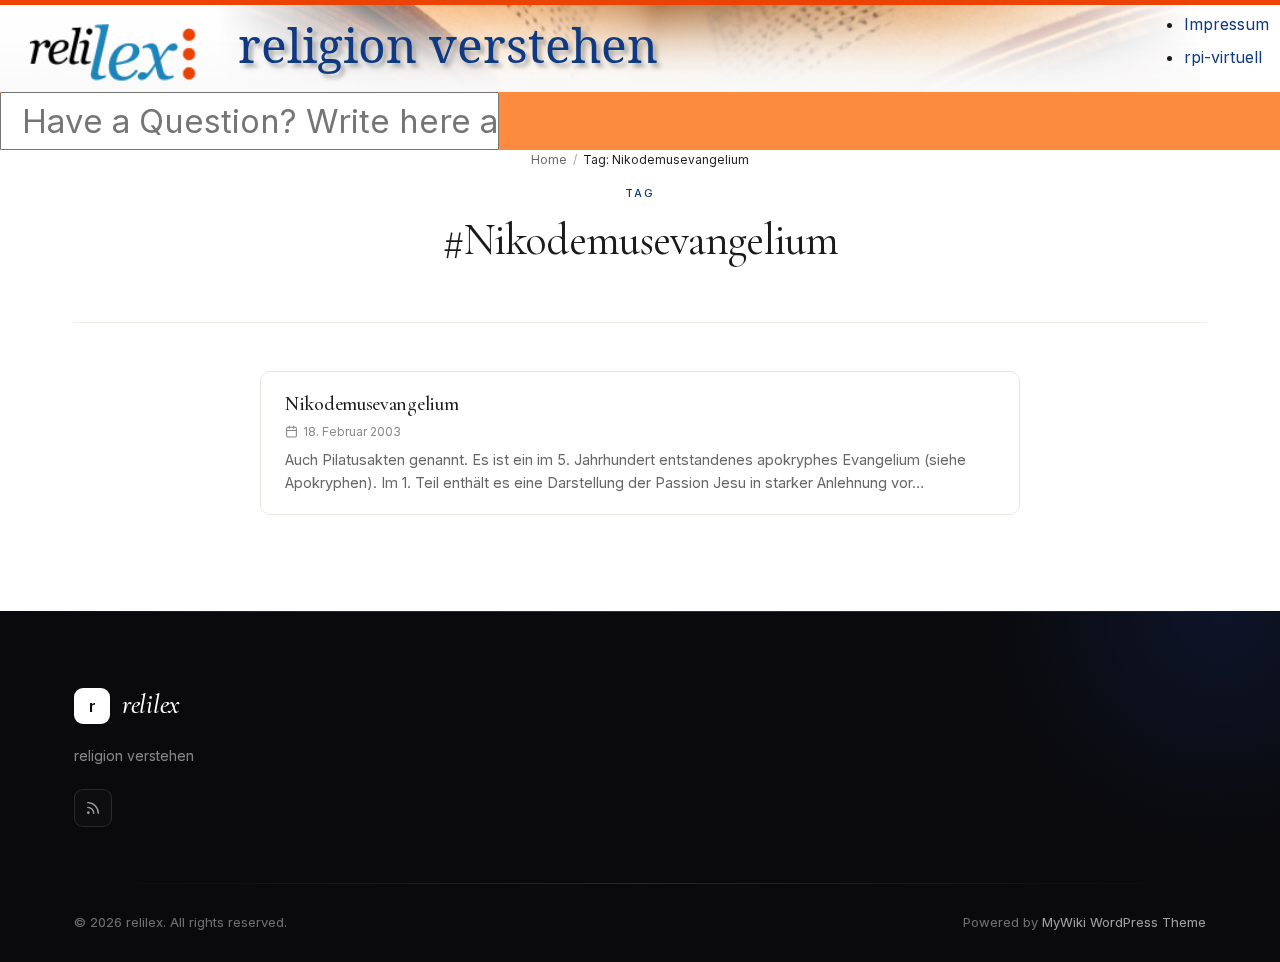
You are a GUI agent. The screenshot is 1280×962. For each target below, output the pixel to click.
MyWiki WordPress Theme (1124, 922)
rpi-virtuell (1223, 57)
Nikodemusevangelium (371, 404)
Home (549, 159)
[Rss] (93, 808)
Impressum (1226, 24)
